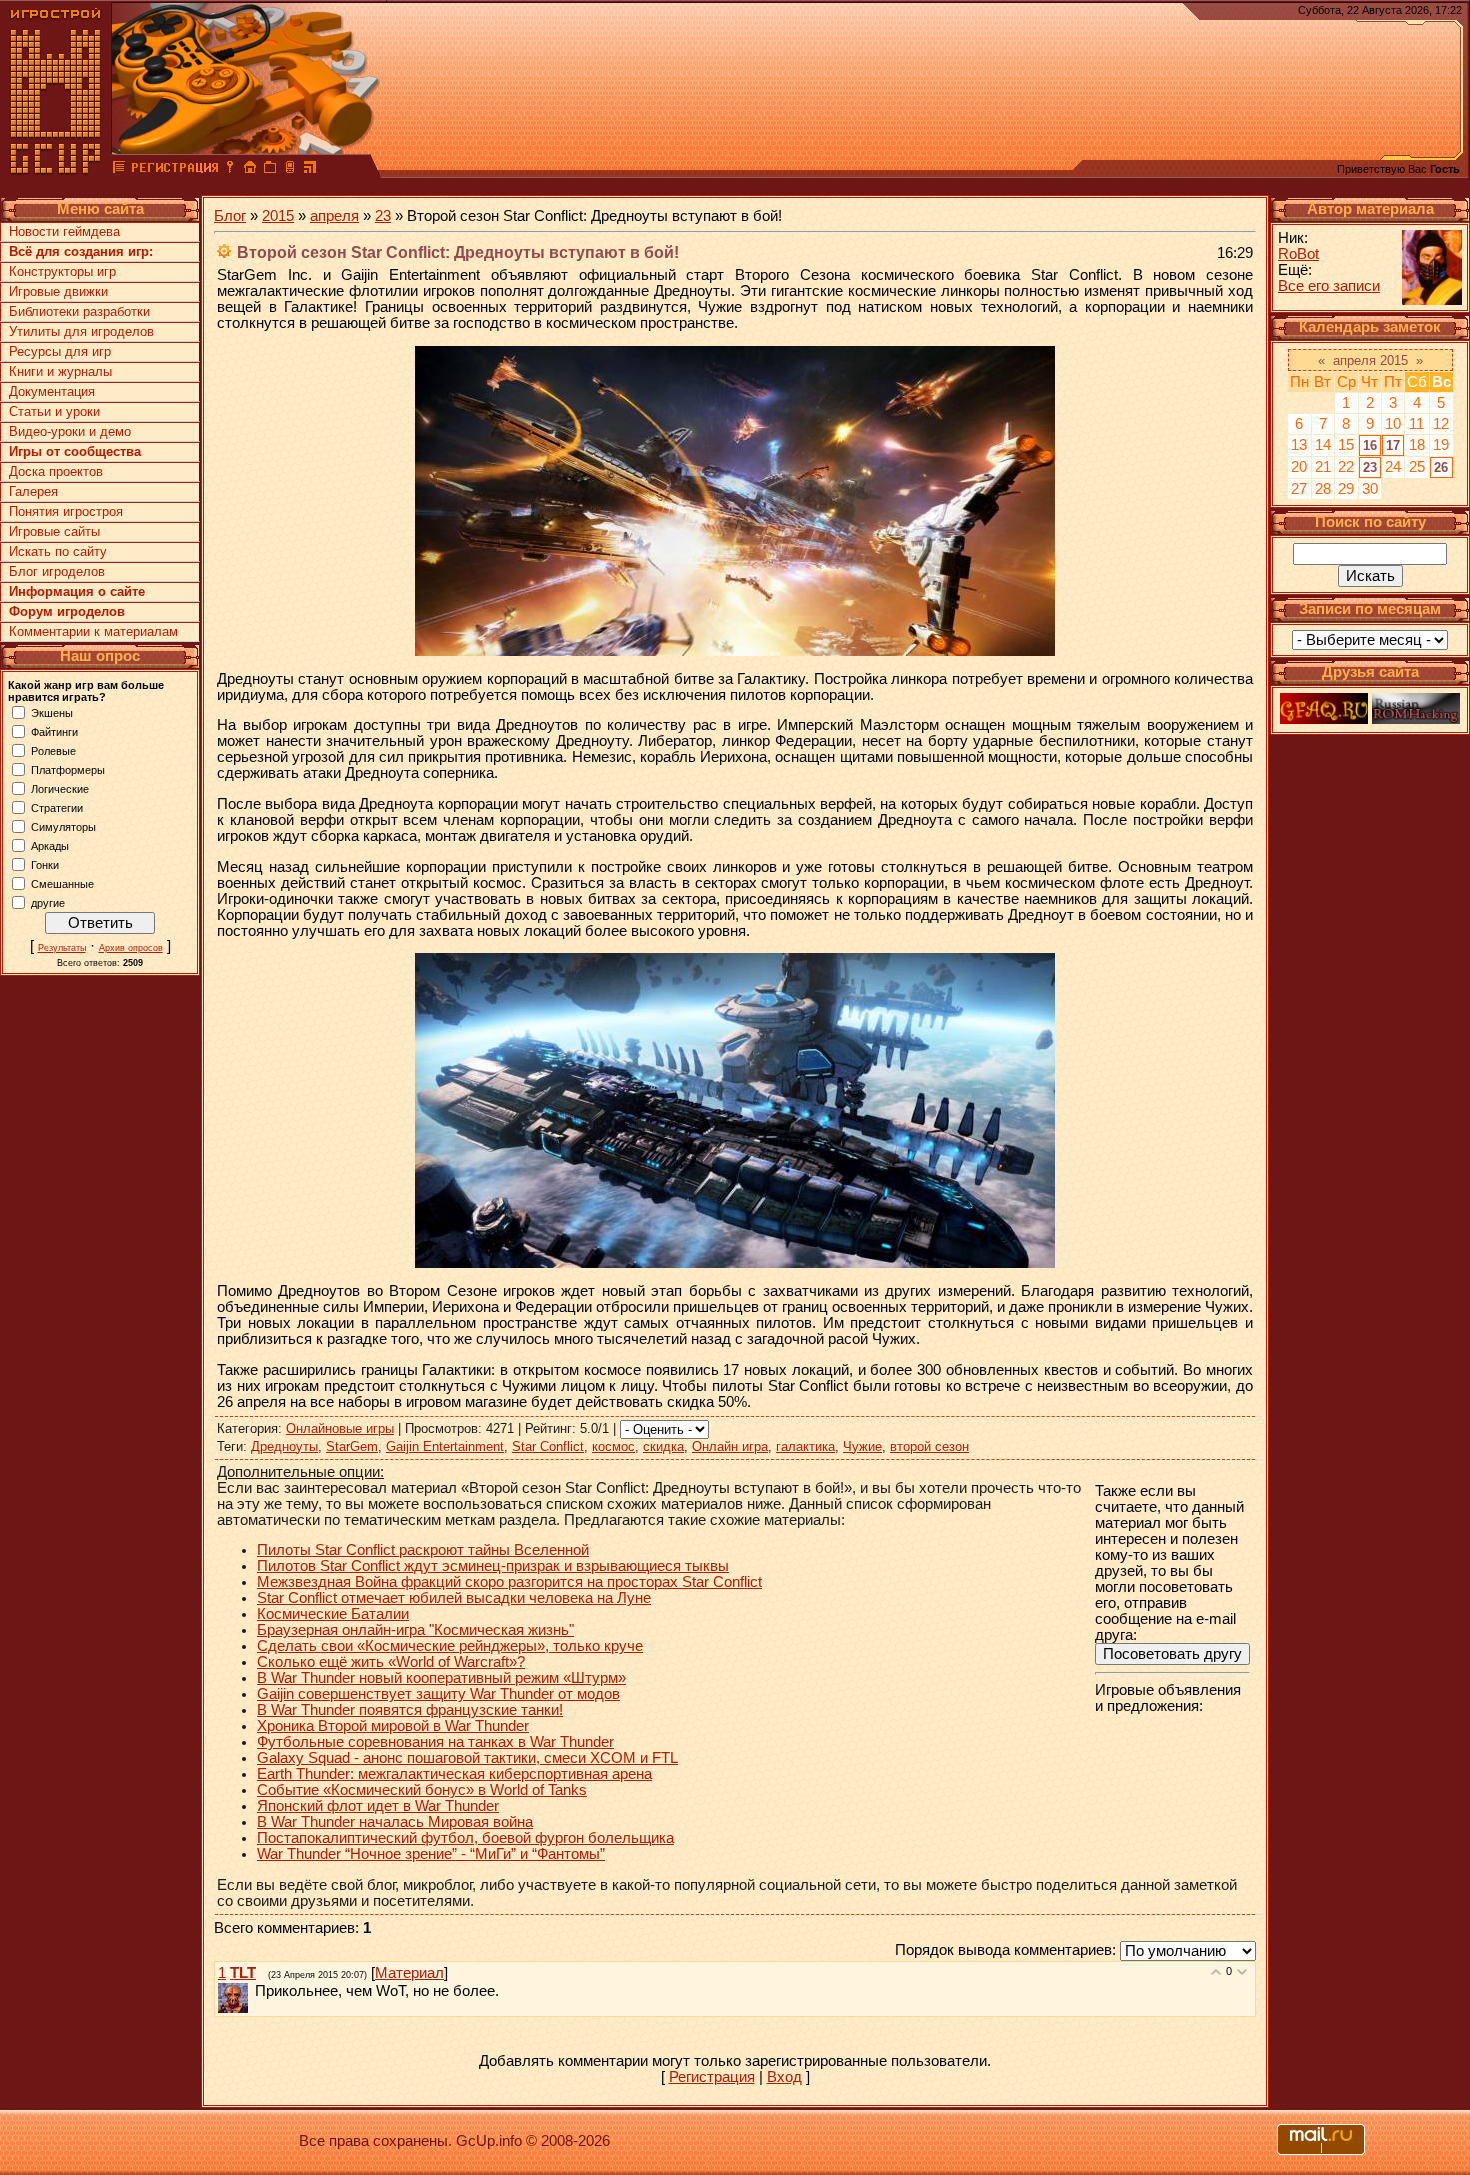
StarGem (352, 1446)
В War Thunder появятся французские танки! (410, 1710)
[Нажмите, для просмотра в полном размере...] (735, 651)
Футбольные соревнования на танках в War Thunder (435, 1742)
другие (48, 902)
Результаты (62, 948)
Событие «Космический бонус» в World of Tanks (422, 1790)
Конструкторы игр (62, 271)
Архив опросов (131, 948)
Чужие (862, 1446)
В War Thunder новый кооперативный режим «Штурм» (441, 1678)
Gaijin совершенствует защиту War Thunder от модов (438, 1694)
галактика (805, 1446)
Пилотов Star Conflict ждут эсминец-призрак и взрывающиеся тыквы (493, 1566)
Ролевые (53, 750)
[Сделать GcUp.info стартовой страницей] (250, 170)
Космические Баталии (333, 1614)
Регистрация (712, 2077)
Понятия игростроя (66, 511)
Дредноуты (284, 1446)
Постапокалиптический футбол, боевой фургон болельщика (465, 1838)
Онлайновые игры (340, 1428)
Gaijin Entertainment (445, 1446)
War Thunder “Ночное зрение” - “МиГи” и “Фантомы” (431, 1854)
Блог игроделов (57, 571)
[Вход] (230, 170)
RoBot (1298, 254)
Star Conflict (548, 1446)
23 (383, 216)
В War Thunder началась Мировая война (395, 1822)
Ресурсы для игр (60, 351)
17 (1393, 445)
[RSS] (310, 170)
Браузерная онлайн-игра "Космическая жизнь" (415, 1630)
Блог (230, 216)
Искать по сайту (58, 551)
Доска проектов (56, 471)
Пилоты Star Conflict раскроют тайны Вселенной (423, 1550)
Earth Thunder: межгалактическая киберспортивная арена (454, 1774)
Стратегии (57, 807)
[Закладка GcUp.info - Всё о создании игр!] (270, 170)
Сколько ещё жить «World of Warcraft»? (391, 1662)
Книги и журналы (60, 371)
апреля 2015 (1370, 360)
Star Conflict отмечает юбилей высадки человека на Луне (454, 1598)
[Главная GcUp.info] (56, 170)
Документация (52, 391)
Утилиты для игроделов (81, 331)
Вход (784, 2077)
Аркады (50, 845)
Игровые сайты (54, 531)
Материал (409, 1973)
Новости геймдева (64, 231)
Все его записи (1329, 286)
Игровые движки (58, 291)
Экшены (52, 712)
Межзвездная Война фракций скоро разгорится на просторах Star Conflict (509, 1582)
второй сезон (929, 1446)
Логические (60, 788)
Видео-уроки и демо (70, 431)
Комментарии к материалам (93, 631)
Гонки (45, 864)
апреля (334, 216)
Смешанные (62, 883)
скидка (663, 1446)
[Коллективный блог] (119, 170)
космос (613, 1446)
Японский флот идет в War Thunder (378, 1806)
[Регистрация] (174, 170)
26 (1441, 467)
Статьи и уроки (54, 411)
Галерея (33, 491)
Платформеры (68, 769)
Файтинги (54, 731)
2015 (278, 216)
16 (1370, 445)
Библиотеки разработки (79, 311)
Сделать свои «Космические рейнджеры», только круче (450, 1646)
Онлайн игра (730, 1446)
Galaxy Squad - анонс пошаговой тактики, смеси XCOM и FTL (467, 1758)
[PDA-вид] (290, 170)
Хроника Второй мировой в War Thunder (393, 1726)
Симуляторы (63, 826)
